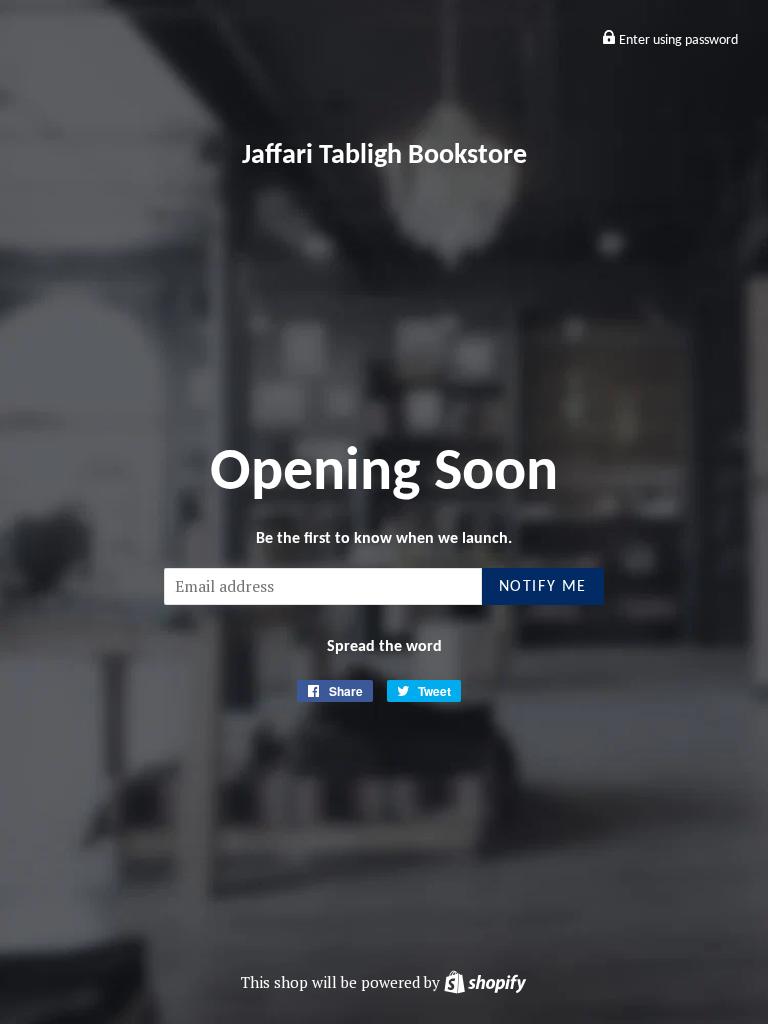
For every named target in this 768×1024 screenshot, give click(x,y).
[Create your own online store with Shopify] (485, 982)
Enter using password (677, 40)
